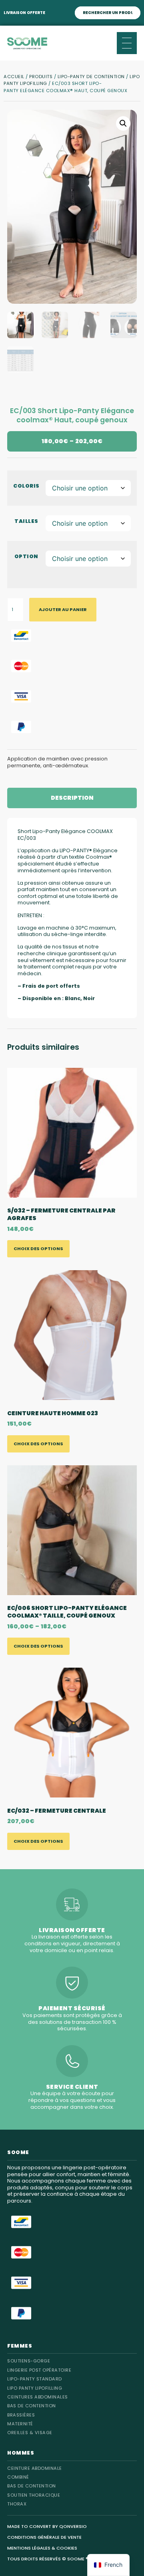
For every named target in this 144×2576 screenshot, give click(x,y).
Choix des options (38, 1249)
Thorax (17, 2504)
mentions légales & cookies (42, 2548)
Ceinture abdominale (35, 2468)
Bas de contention (32, 2486)
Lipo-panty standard (35, 2379)
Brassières (21, 2415)
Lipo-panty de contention (91, 77)
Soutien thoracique (34, 2495)
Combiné (18, 2477)
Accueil (14, 77)
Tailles (26, 521)
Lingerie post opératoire (39, 2370)
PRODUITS (41, 77)
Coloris (26, 486)
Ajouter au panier (63, 609)
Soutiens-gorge (29, 2361)
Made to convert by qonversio (47, 2526)
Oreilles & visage (30, 2433)
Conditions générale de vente (44, 2537)
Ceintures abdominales (38, 2397)
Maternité (20, 2424)
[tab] (72, 798)
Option (26, 556)
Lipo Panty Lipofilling (35, 2388)
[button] (123, 123)
